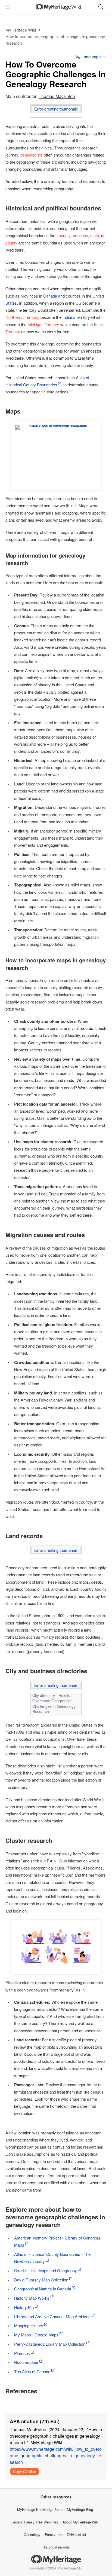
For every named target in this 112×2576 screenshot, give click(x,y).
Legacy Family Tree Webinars (35, 2522)
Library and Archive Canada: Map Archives (52, 2316)
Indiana (69, 317)
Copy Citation (25, 2471)
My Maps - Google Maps (36, 2335)
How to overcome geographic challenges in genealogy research (55, 40)
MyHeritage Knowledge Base (40, 2509)
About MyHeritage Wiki (81, 2522)
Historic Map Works (32, 2298)
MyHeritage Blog (80, 2509)
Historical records (56, 2547)
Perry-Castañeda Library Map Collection (50, 2344)
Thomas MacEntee (57, 96)
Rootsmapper (26, 2362)
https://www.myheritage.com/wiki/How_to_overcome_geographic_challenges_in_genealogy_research (56, 2456)
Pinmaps (22, 2353)
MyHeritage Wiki (21, 30)
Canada (50, 296)
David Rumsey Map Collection (41, 2280)
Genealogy (32, 2534)
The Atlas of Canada (32, 2371)
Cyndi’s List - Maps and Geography (46, 2270)
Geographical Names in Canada (43, 2289)
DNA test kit (77, 2534)
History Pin (24, 2307)
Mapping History (29, 2325)
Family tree (54, 2534)
